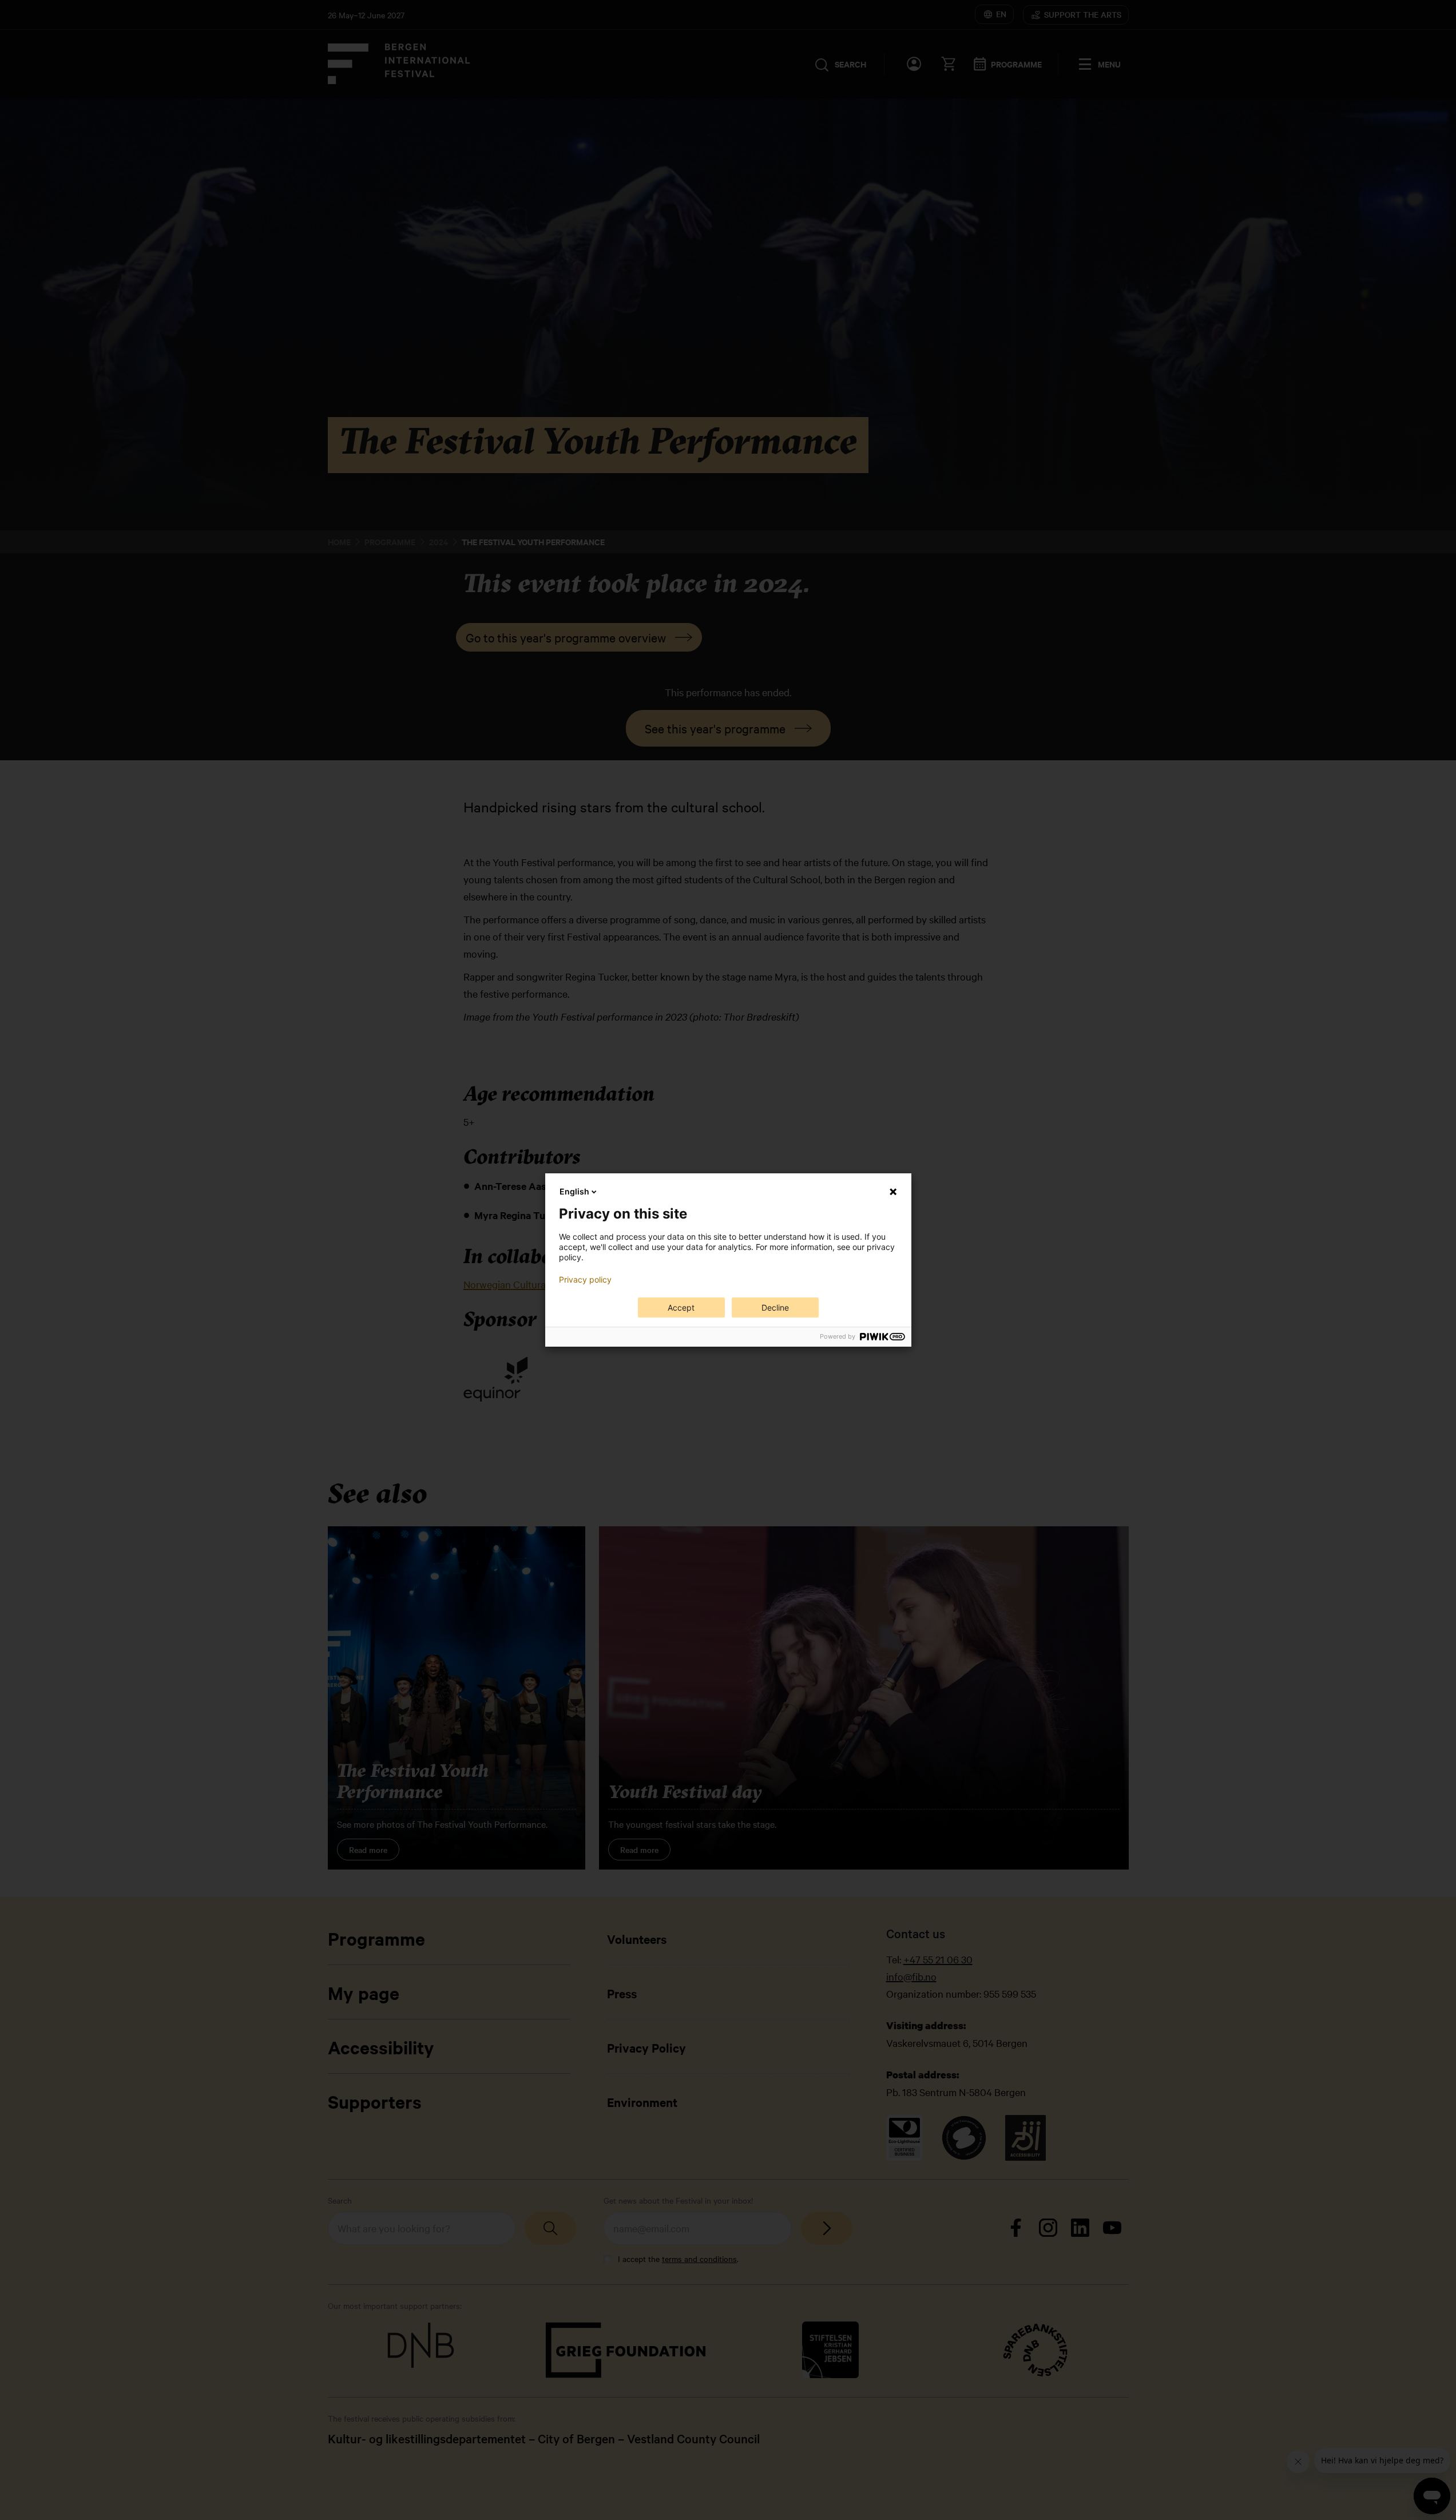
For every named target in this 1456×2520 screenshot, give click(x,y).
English (574, 1191)
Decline (775, 1307)
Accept (681, 1307)
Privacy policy (585, 1280)
